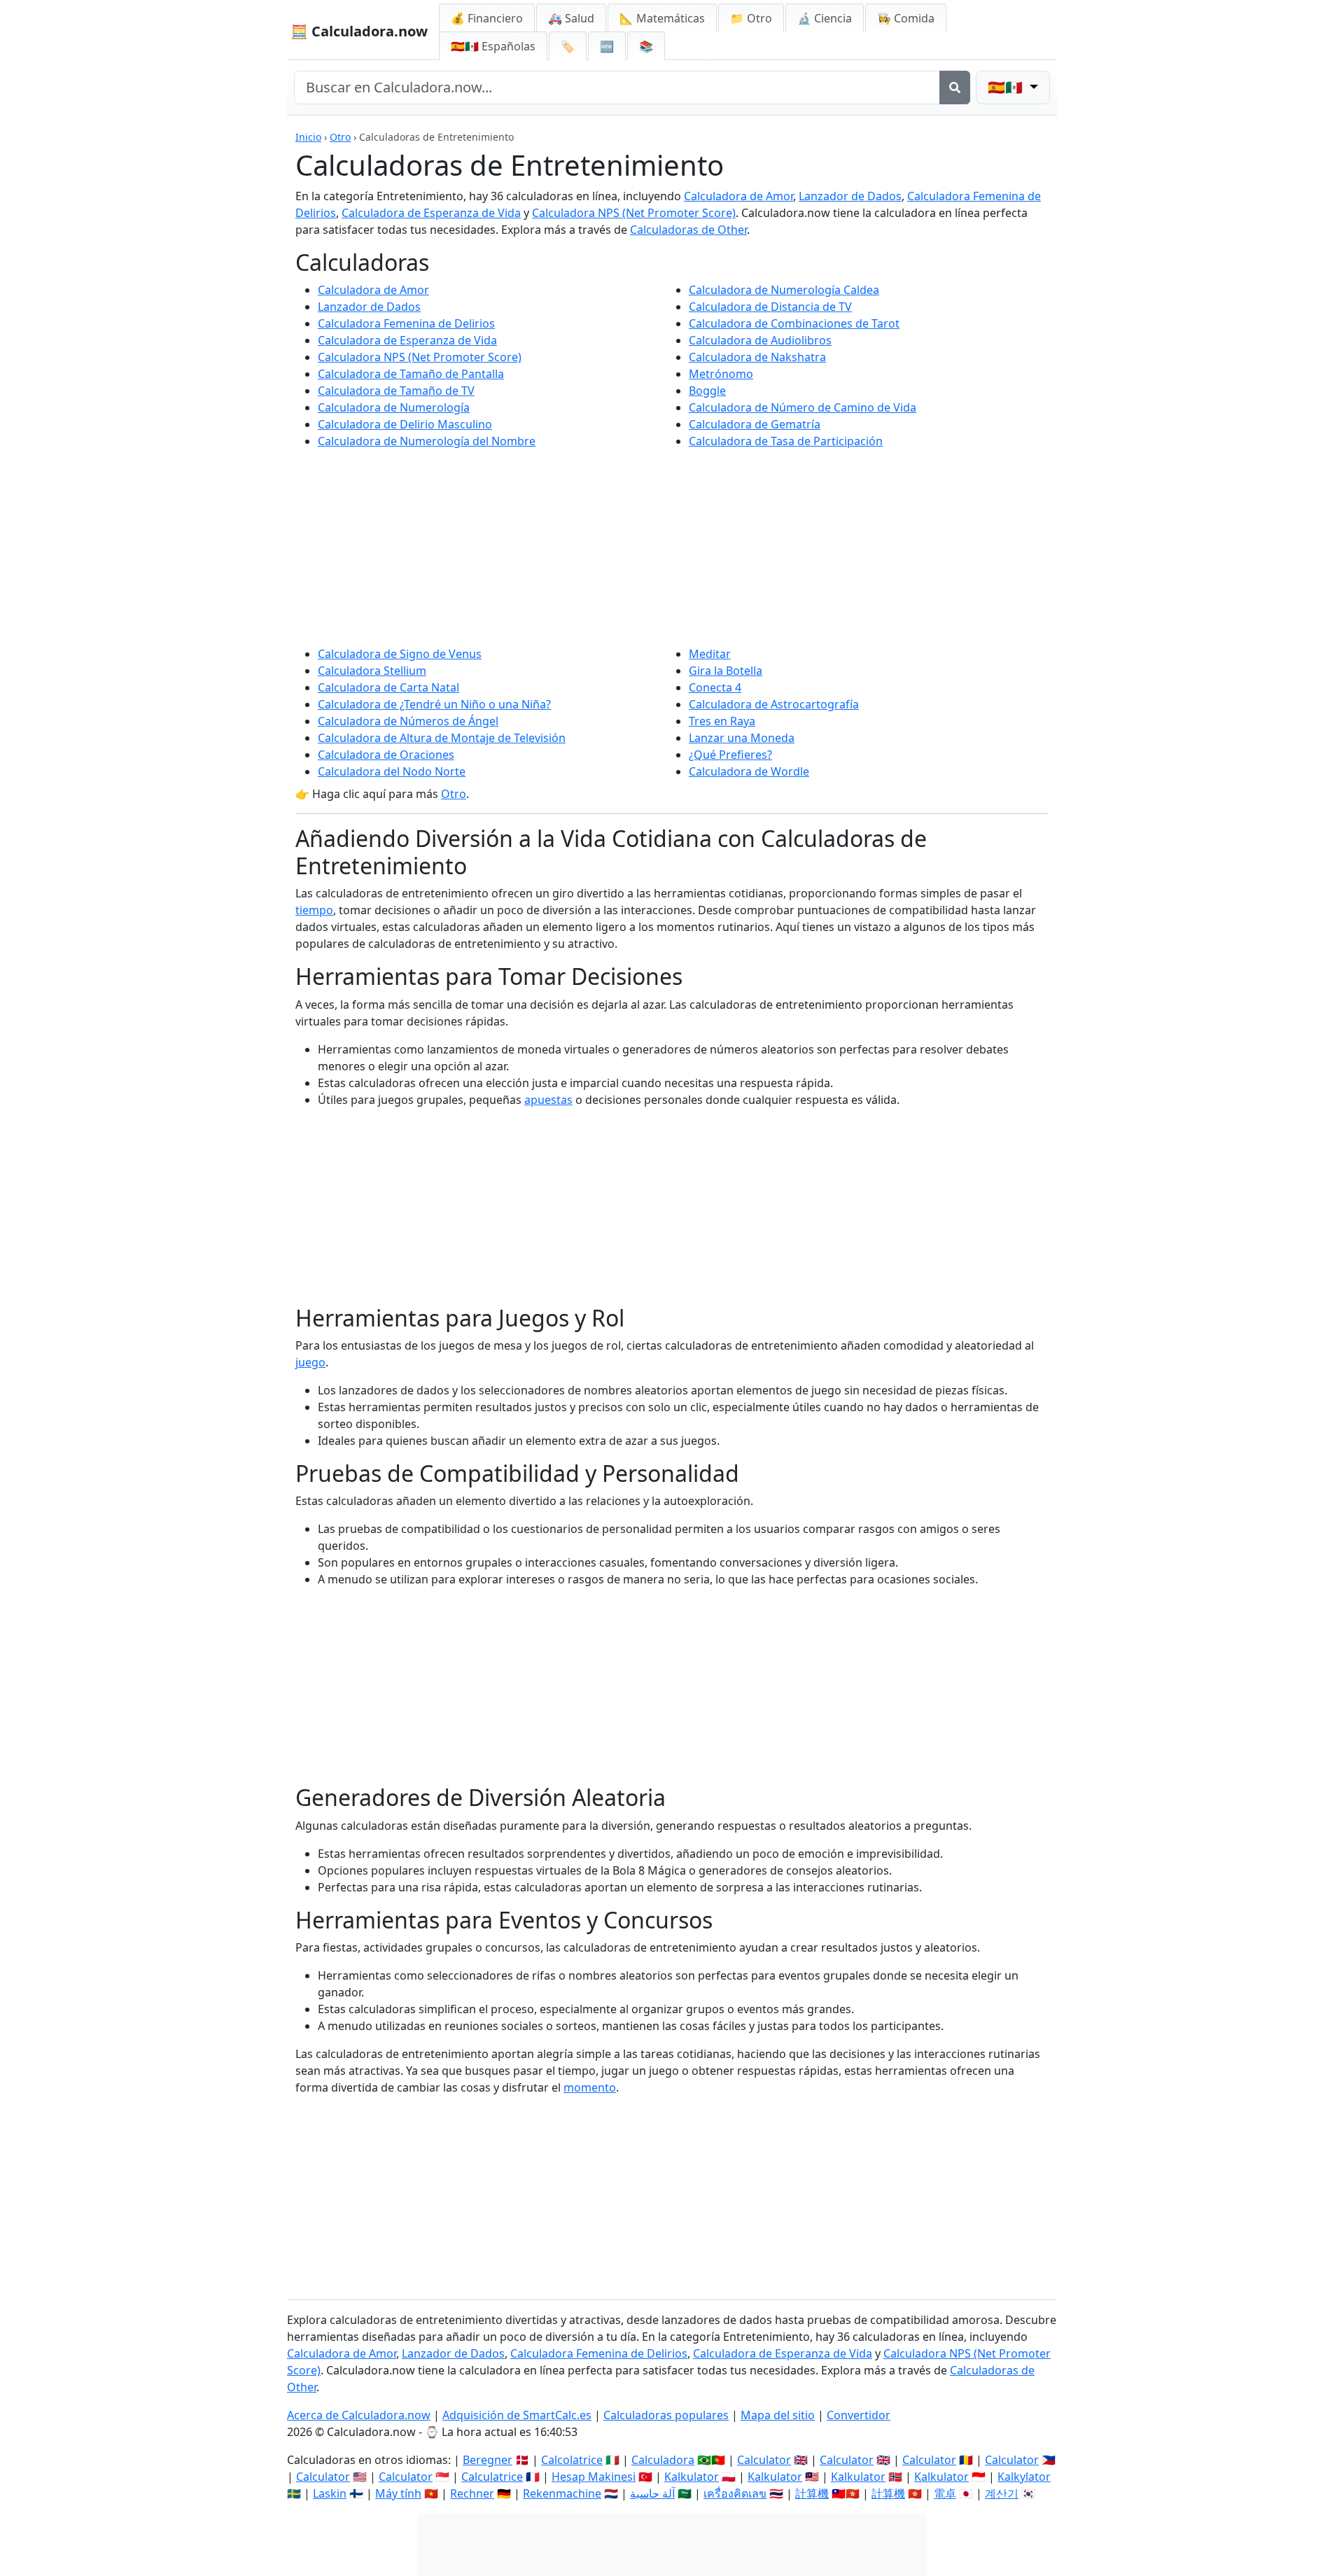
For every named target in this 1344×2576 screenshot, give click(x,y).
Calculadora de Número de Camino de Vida (803, 407)
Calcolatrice (572, 2460)
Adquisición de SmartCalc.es (517, 2415)
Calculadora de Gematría (755, 424)
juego (310, 1362)
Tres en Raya (722, 721)
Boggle (707, 391)
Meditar (710, 654)
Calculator (764, 2460)
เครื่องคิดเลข (735, 2493)
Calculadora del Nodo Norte (392, 771)
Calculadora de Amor (738, 196)
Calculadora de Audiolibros (760, 340)
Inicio (308, 137)
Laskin (330, 2493)
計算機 (812, 2493)
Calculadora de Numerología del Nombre (427, 441)
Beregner (488, 2460)
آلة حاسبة (652, 2493)
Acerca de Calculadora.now (359, 2415)
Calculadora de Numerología (394, 407)
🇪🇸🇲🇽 (493, 46)
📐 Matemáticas (662, 18)
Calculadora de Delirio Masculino (405, 424)
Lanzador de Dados (850, 196)
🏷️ (568, 46)
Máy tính (398, 2493)
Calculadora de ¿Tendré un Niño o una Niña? (434, 704)
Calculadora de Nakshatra (757, 357)
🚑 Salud (571, 18)
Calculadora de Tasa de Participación (786, 441)
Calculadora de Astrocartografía (774, 704)
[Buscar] (955, 87)
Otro (340, 137)
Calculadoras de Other (688, 230)
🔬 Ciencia (825, 18)
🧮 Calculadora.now (359, 31)
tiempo (314, 910)
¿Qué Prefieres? (730, 755)
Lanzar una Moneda (742, 738)
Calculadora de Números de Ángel (408, 721)
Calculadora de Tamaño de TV (396, 391)
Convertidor (859, 2415)
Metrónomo (721, 374)
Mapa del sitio (778, 2415)
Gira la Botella (726, 671)
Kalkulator (692, 2477)
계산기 (1002, 2493)
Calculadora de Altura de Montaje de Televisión (442, 738)
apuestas (548, 1100)
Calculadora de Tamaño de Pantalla (411, 374)
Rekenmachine (562, 2493)
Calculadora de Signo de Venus (400, 654)
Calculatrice (492, 2477)
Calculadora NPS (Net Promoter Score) (634, 213)
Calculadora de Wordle (749, 771)
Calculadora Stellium (372, 671)
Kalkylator (1024, 2477)
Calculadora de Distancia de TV (770, 307)
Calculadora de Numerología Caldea (784, 290)
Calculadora (663, 2460)
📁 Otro (751, 18)
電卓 (945, 2493)
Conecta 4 (715, 687)
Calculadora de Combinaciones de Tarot (794, 323)
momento (590, 2087)
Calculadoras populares (666, 2415)
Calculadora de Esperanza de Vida (431, 213)
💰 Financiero (487, 18)
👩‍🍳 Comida (906, 18)
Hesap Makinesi (594, 2477)
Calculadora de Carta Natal (388, 687)
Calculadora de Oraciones (386, 755)
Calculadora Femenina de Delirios (406, 323)
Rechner (472, 2493)
